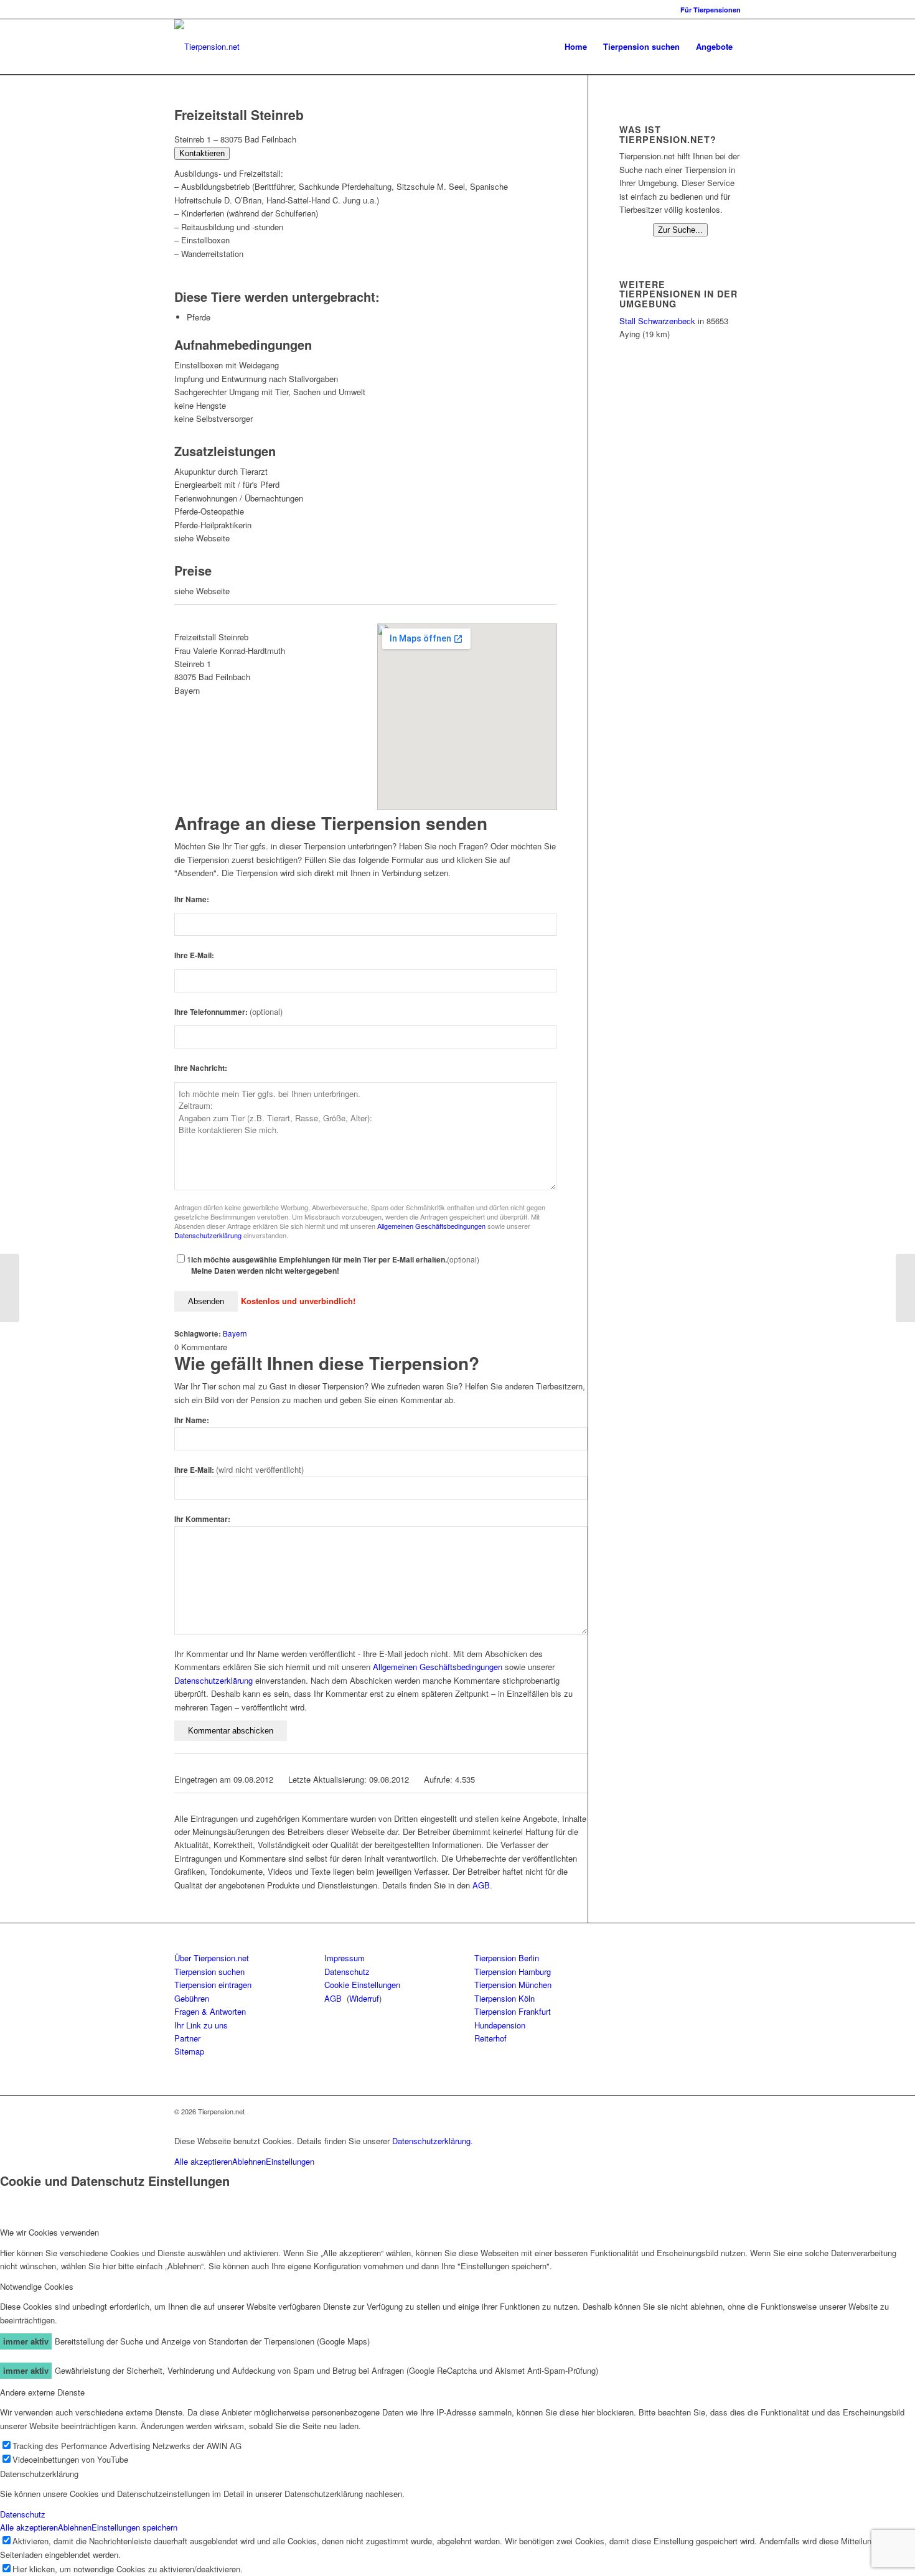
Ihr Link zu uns (201, 2025)
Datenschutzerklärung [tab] (39, 2474)
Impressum (345, 1958)
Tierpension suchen (209, 1972)
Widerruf (364, 1998)
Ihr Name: (192, 899)
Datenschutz (347, 1972)
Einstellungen (290, 2161)
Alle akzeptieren (203, 2161)
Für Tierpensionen (711, 10)
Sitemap (189, 2051)
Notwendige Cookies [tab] (37, 2286)
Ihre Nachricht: (201, 1068)
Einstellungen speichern (134, 2527)
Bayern (235, 1333)
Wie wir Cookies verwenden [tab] (49, 2232)
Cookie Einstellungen (362, 1985)
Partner (187, 2038)
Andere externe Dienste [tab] (42, 2392)
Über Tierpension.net (212, 1958)
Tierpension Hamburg (513, 1972)
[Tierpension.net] (207, 47)
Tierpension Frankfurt (513, 2011)
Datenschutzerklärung (208, 1235)
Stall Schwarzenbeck (657, 321)
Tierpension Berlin (507, 1958)
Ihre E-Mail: (194, 955)
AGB (481, 1885)
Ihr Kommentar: (202, 1519)
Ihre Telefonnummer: (228, 1012)
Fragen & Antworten (210, 2011)
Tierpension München (513, 1985)
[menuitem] (707, 10)
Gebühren (192, 1998)
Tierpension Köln (504, 1998)
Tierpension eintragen (213, 1985)
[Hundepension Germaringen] (10, 1288)
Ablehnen (249, 2161)
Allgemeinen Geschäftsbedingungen (431, 1226)
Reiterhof (490, 2038)
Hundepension (500, 2025)
